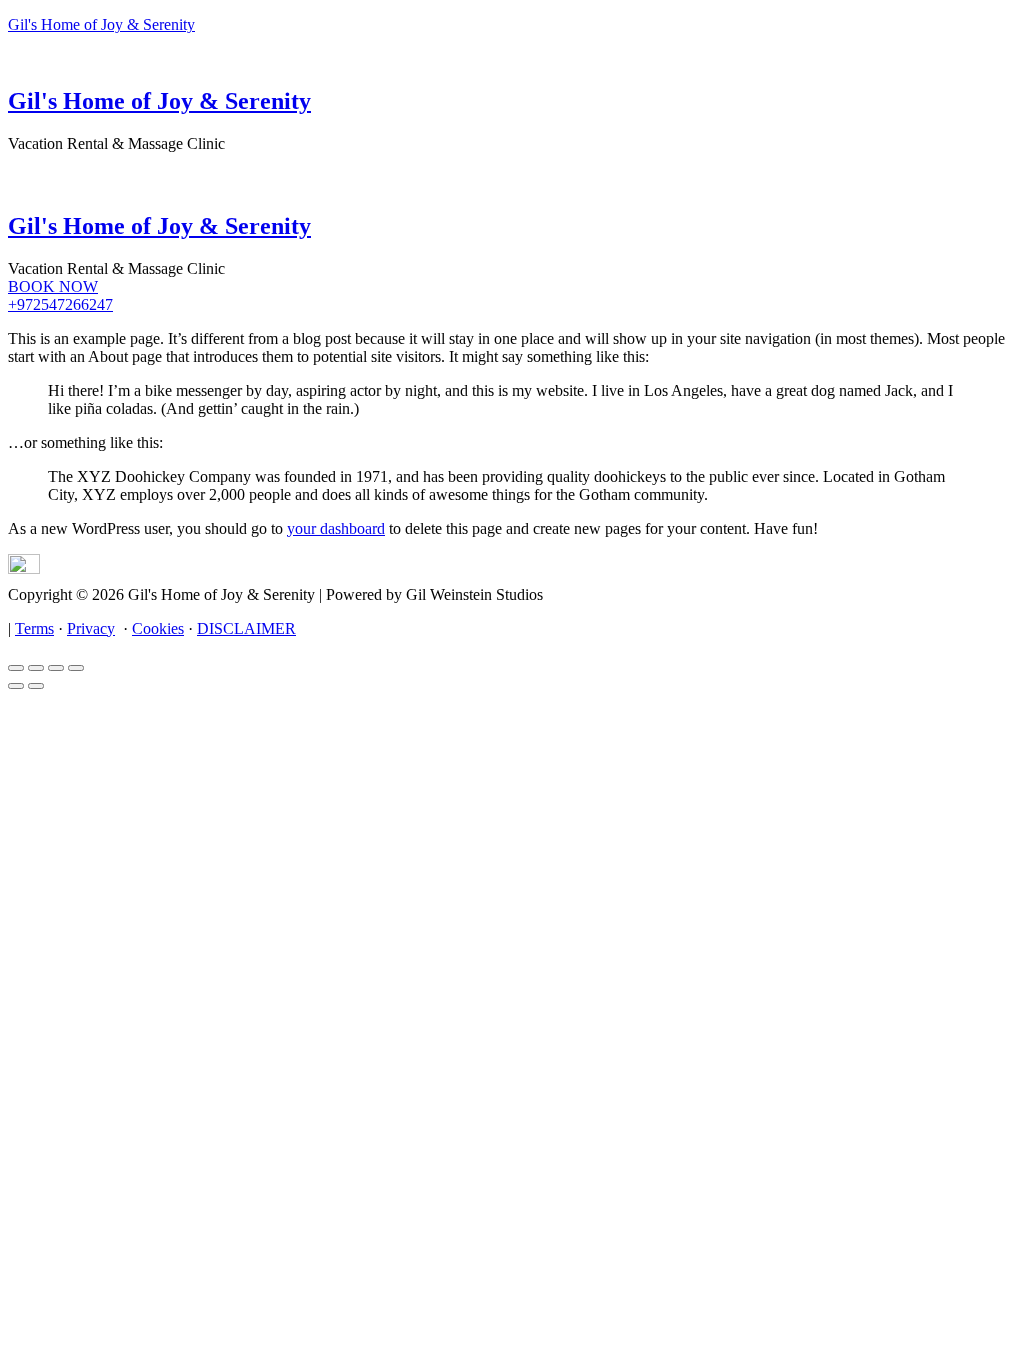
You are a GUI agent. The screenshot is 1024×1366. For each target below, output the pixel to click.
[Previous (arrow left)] (16, 686)
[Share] (36, 668)
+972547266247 (60, 304)
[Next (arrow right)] (36, 686)
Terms (34, 628)
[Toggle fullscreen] (56, 668)
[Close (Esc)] (16, 668)
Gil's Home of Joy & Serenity (101, 24)
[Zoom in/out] (76, 668)
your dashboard (336, 528)
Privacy (91, 628)
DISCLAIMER (246, 628)
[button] (512, 164)
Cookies (158, 628)
